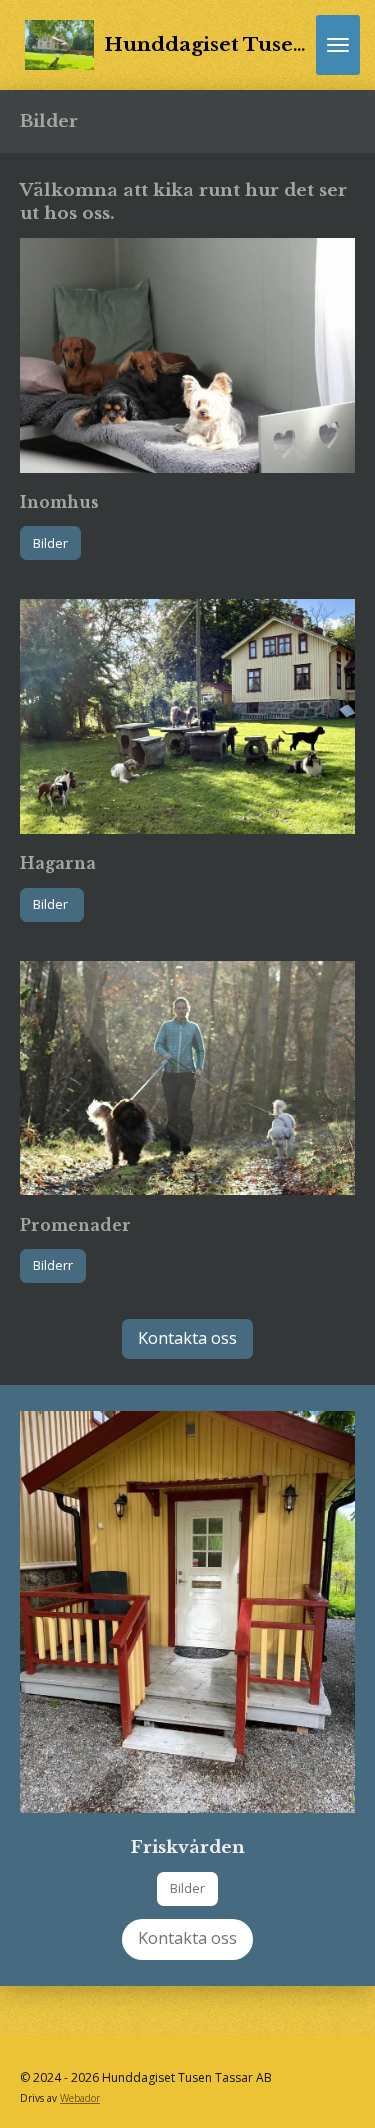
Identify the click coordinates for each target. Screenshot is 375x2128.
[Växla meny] (338, 45)
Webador (80, 2098)
